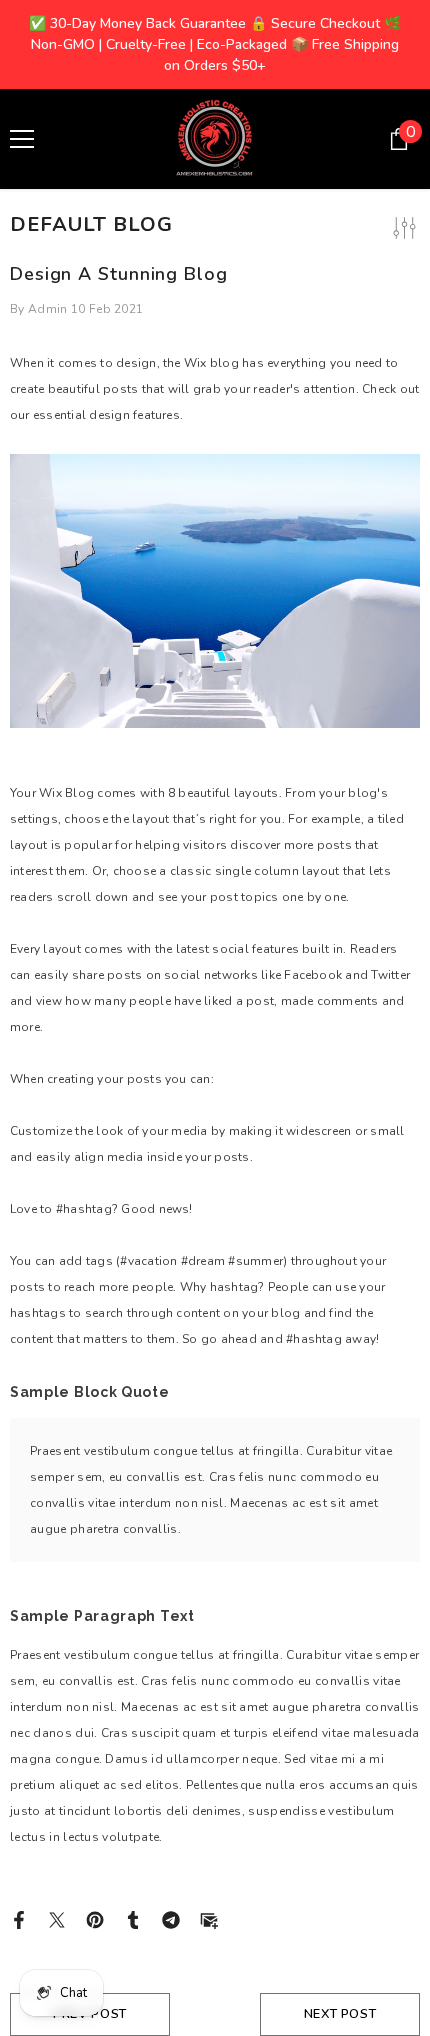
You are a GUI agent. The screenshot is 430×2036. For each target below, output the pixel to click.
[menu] (22, 139)
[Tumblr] (133, 1919)
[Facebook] (19, 1919)
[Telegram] (171, 1919)
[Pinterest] (95, 1919)
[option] (215, 44)
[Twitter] (57, 1919)
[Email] (209, 1919)
